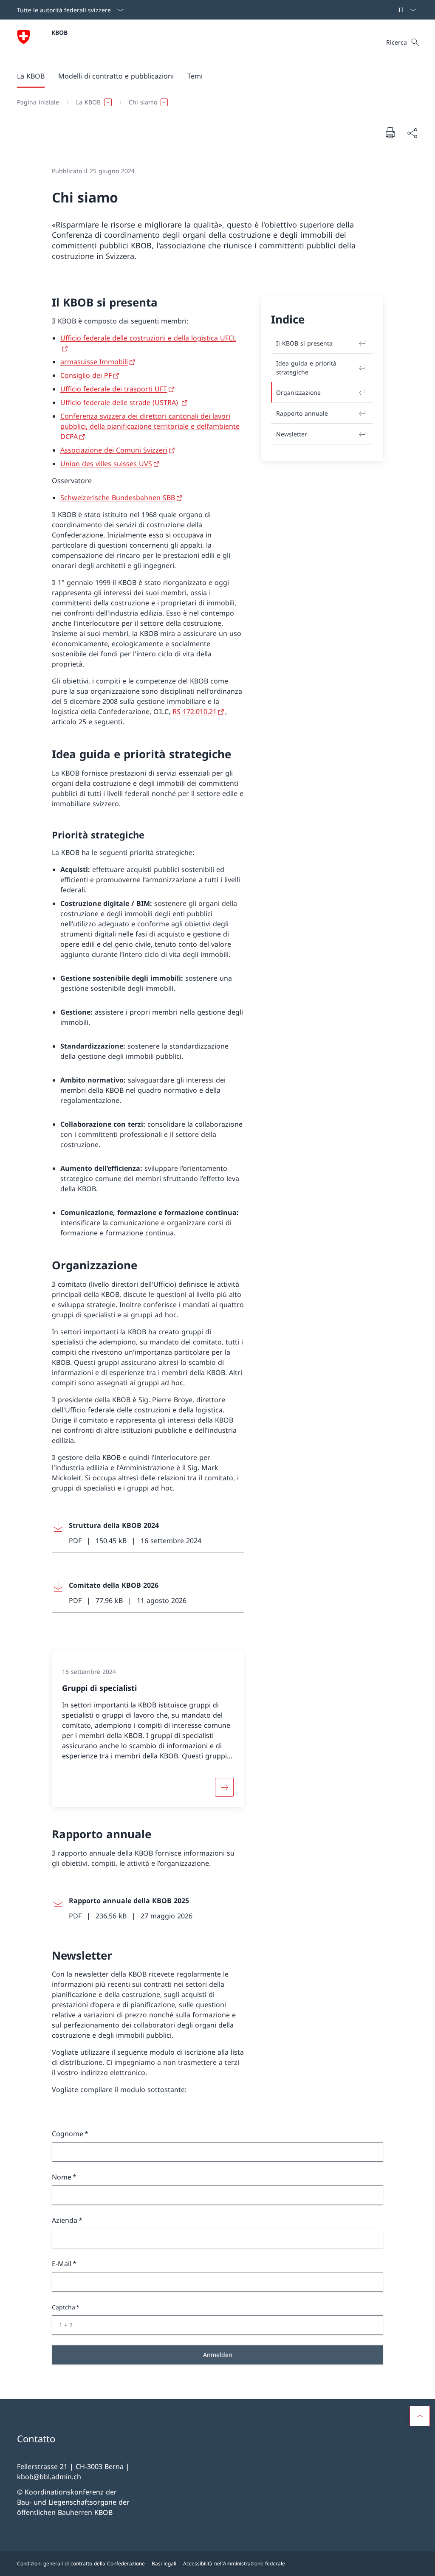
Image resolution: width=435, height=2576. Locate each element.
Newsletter (292, 434)
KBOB (59, 32)
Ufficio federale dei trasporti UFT (114, 389)
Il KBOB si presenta (304, 343)
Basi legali (164, 2563)
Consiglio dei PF (86, 375)
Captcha (64, 2307)
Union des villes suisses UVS (106, 464)
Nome (62, 2177)
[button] (31, 76)
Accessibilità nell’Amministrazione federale (234, 2563)
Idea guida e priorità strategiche (306, 368)
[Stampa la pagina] (390, 132)
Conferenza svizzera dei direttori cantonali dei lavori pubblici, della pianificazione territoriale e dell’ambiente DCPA (150, 426)
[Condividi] (412, 133)
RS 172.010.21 (195, 711)
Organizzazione (298, 392)
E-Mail (62, 2264)
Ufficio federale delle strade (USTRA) (120, 402)
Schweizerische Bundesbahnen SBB (118, 498)
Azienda (65, 2220)
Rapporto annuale (302, 413)
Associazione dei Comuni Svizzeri (114, 450)
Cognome (68, 2134)
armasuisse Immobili (94, 362)
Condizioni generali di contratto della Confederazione (81, 2563)
